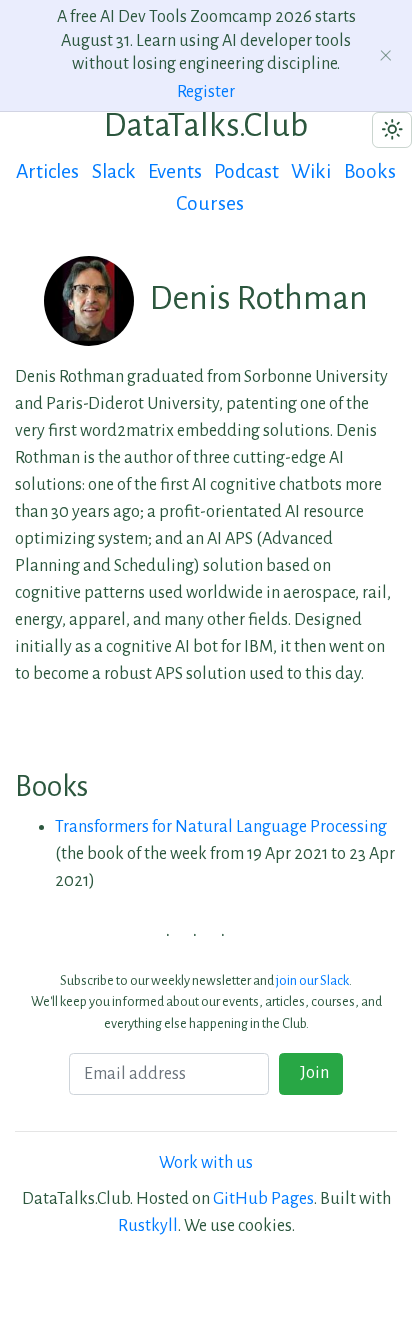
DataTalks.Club (206, 125)
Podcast (246, 171)
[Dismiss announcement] (386, 55)
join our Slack (312, 980)
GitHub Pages (263, 1199)
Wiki (311, 171)
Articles (47, 171)
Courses (210, 203)
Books (370, 171)
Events (175, 171)
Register (206, 92)
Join (311, 1073)
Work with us (206, 1163)
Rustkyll (148, 1226)
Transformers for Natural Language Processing (221, 827)
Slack (114, 171)
